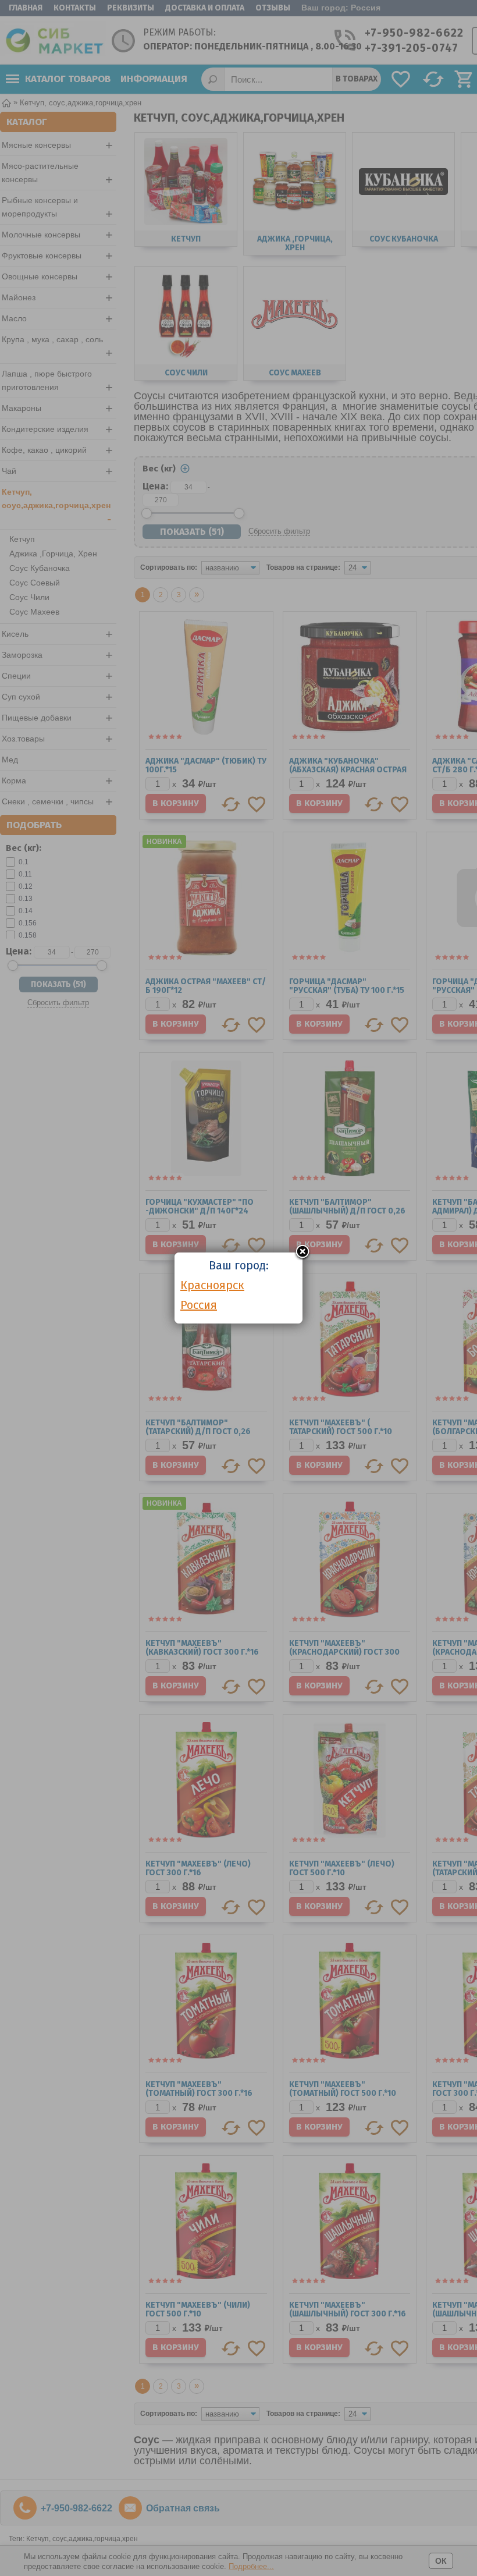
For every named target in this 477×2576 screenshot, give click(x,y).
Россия (199, 1305)
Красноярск (212, 1285)
